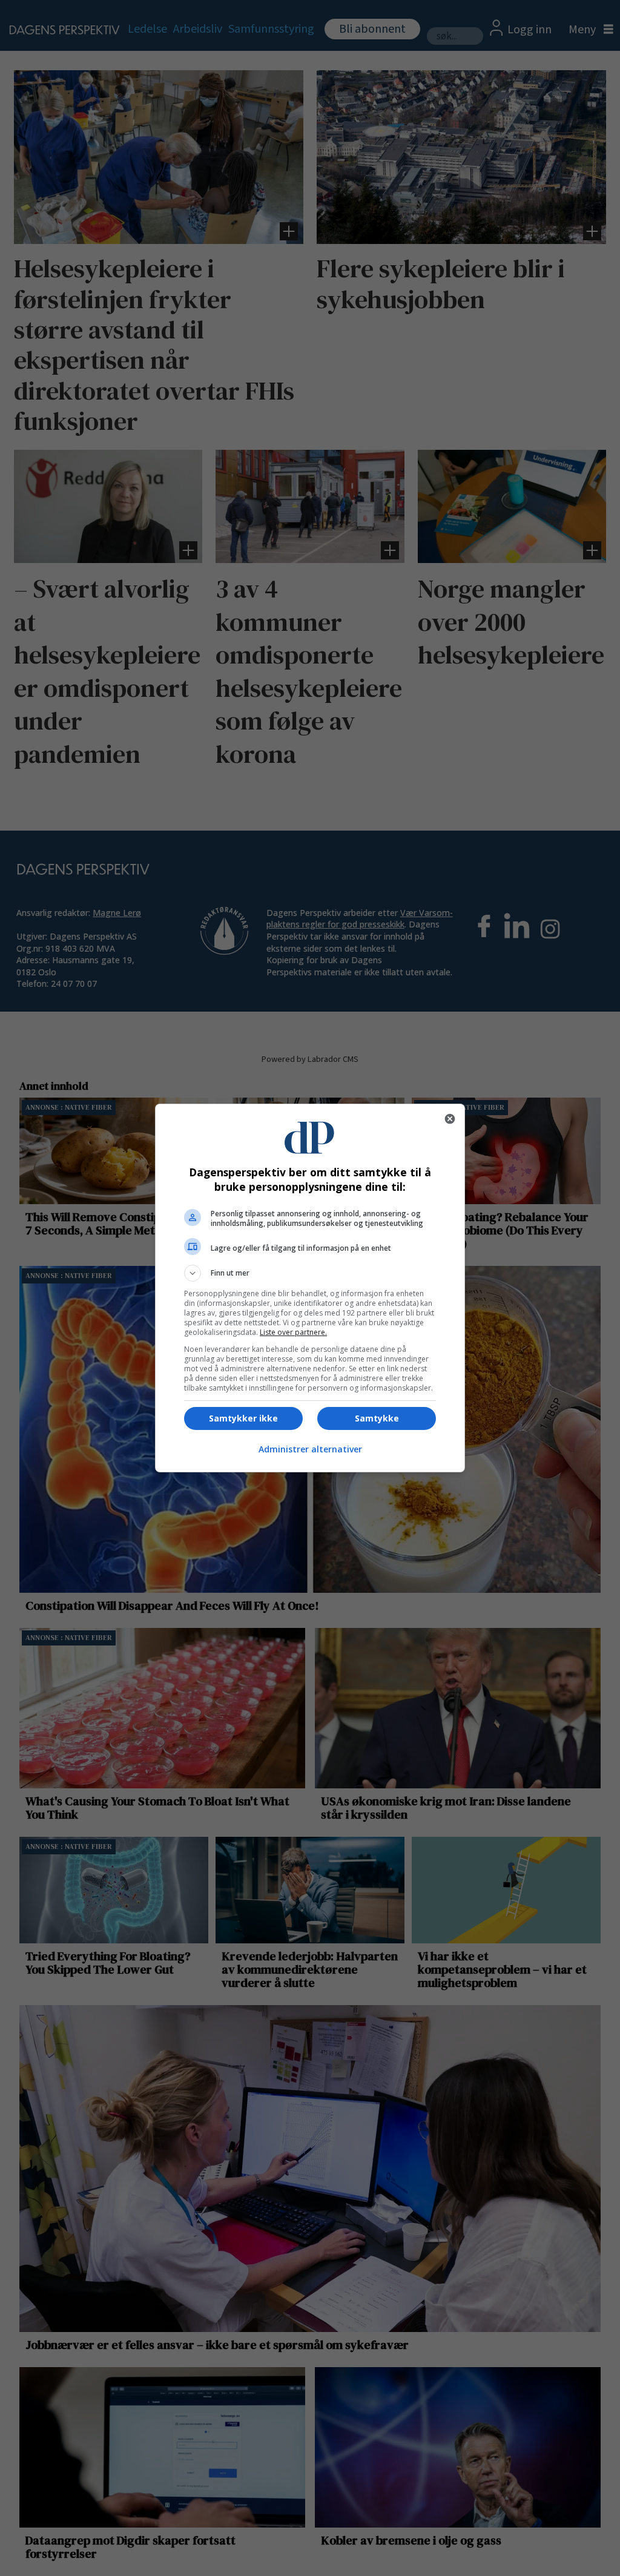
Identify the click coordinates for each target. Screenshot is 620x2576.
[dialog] (310, 1288)
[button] (310, 1273)
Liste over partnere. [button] (293, 1332)
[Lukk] (450, 1119)
